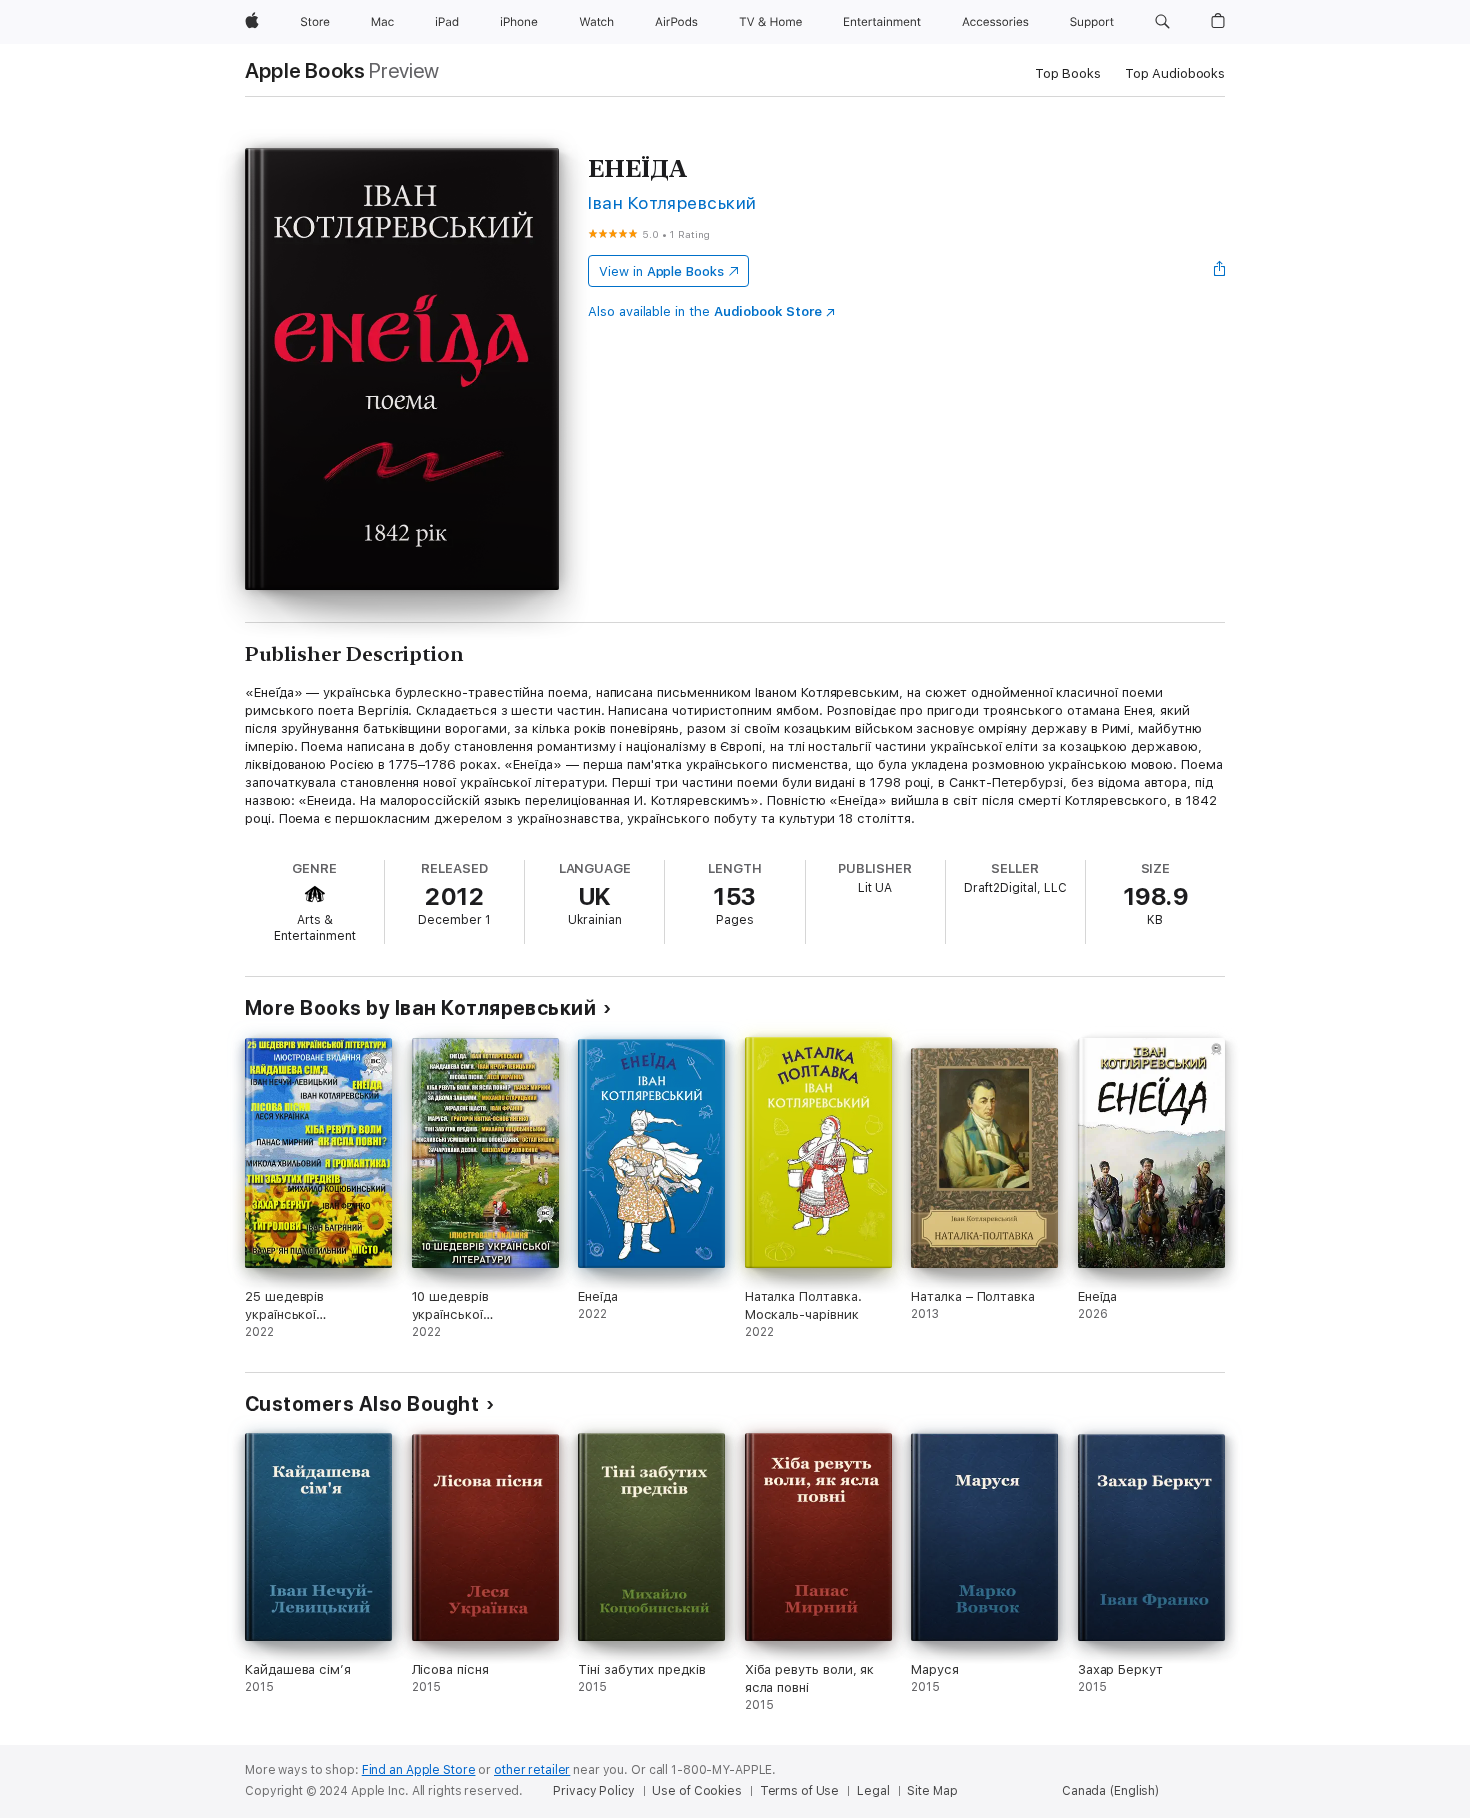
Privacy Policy (593, 1791)
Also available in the (705, 311)
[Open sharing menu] (1220, 271)
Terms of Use (800, 1791)
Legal (873, 1791)
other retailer (532, 1770)
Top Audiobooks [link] (1175, 73)
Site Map (932, 1791)
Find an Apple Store (419, 1770)
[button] (1162, 22)
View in (661, 271)
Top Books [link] (1068, 73)
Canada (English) (1110, 1791)
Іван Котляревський (672, 202)
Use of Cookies (696, 1791)
